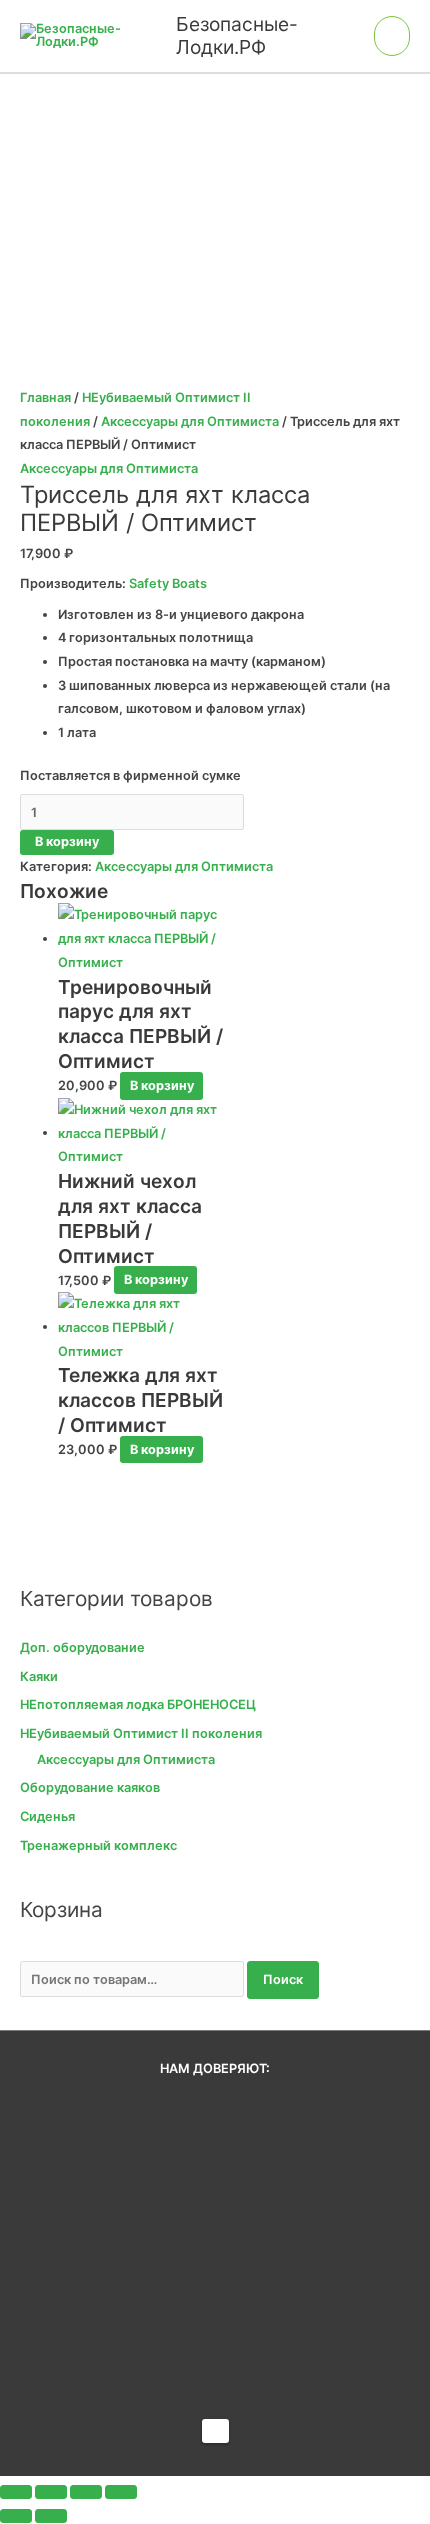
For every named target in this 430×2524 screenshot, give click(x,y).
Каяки (39, 1676)
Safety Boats (168, 583)
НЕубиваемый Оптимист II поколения (141, 1733)
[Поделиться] (86, 2492)
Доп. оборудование (82, 1647)
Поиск (283, 1979)
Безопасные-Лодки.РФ (237, 35)
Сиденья (47, 1816)
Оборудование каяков (90, 1787)
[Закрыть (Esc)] (121, 2492)
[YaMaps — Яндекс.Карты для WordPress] (215, 2431)
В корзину (67, 841)
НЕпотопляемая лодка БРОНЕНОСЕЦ (138, 1704)
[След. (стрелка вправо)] (51, 2516)
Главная (45, 397)
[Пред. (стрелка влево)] (16, 2516)
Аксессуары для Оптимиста (190, 421)
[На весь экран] (51, 2492)
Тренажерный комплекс (98, 1845)
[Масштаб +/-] (16, 2492)
